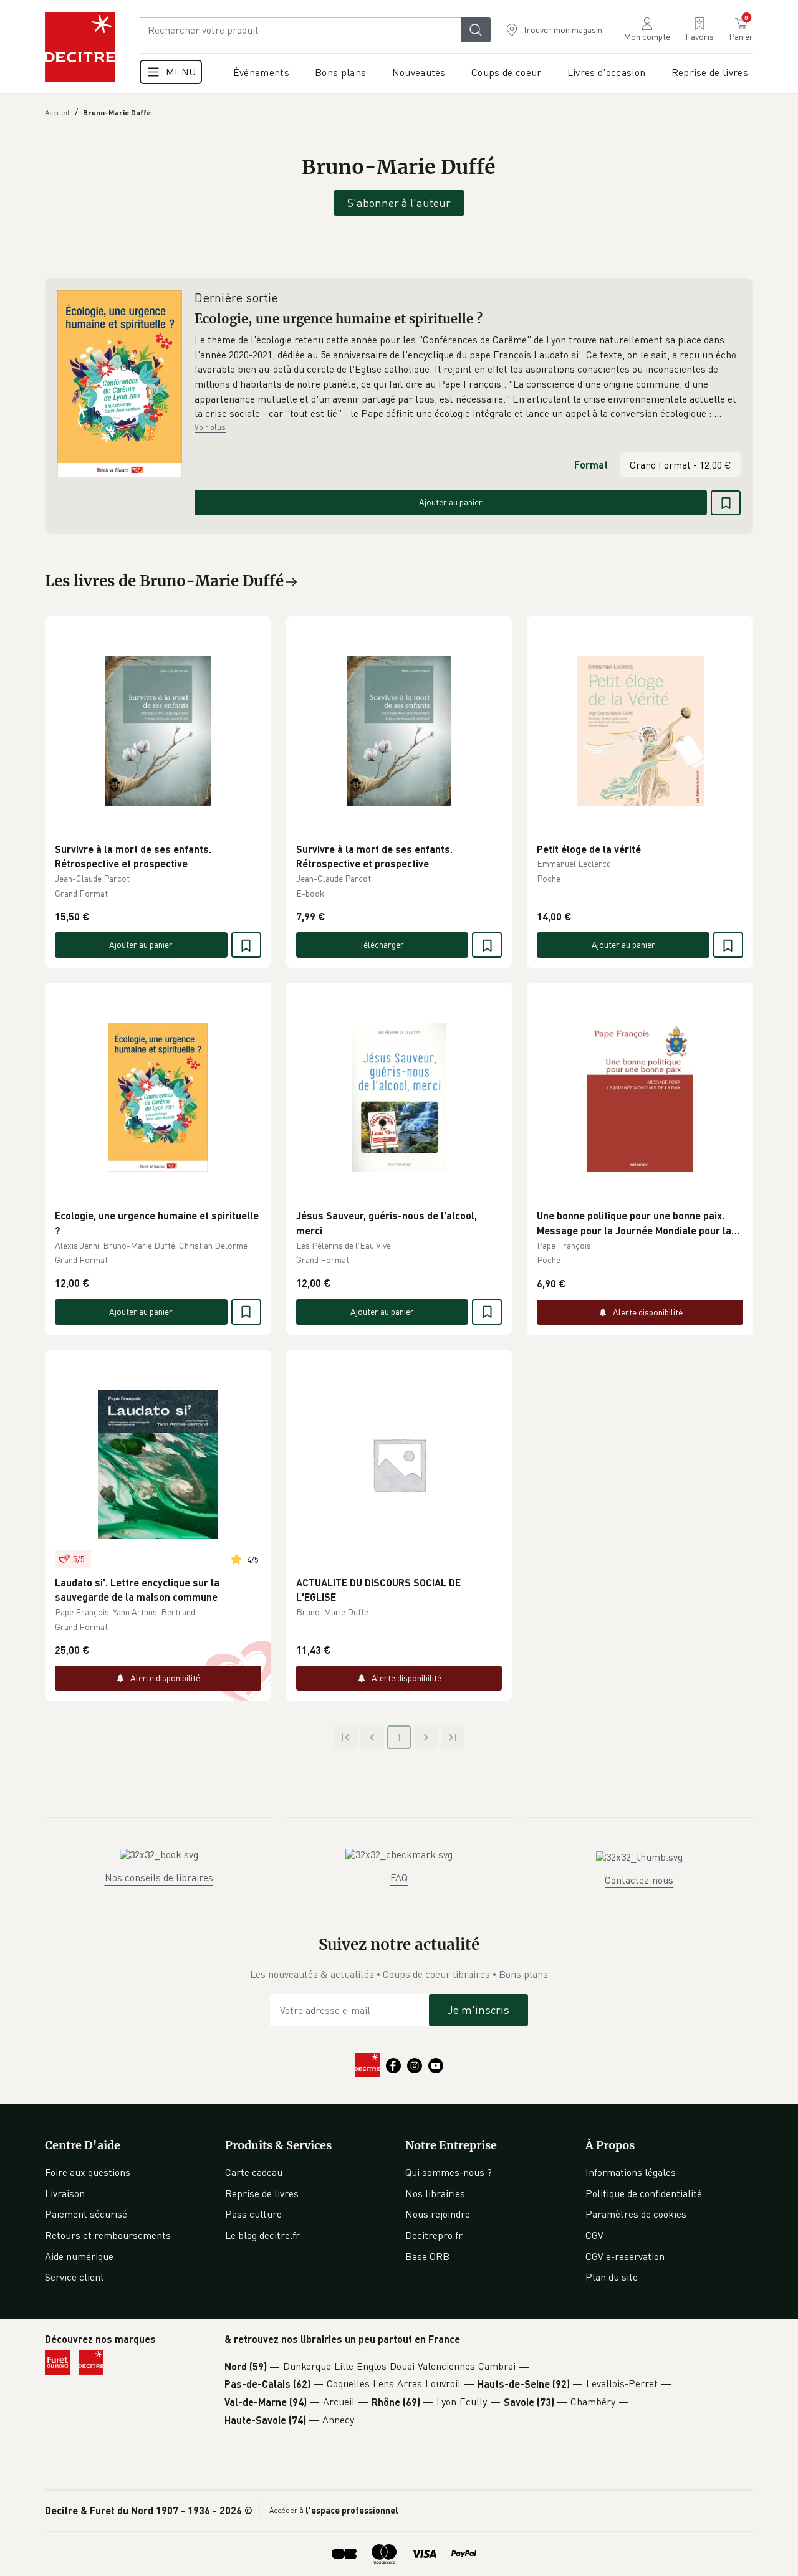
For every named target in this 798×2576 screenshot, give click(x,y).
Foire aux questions (88, 2172)
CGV (594, 2235)
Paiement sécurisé (86, 2214)
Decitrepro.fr (434, 2235)
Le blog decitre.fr (262, 2235)
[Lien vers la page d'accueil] (80, 47)
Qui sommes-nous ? (449, 2172)
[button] (468, 377)
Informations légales (631, 2172)
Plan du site (612, 2277)
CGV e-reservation (625, 2256)
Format (591, 465)
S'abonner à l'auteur (399, 203)
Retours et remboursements (108, 2235)
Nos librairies (435, 2193)
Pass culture (253, 2214)
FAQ (399, 1877)
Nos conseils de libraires (159, 1877)
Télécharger (382, 944)
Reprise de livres (262, 2193)
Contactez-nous (639, 1880)
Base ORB (427, 2256)
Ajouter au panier (451, 502)
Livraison (65, 2193)
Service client (75, 2277)
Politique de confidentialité (644, 2193)
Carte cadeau (254, 2172)
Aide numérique (79, 2256)
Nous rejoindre (438, 2214)
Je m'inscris (478, 2010)
